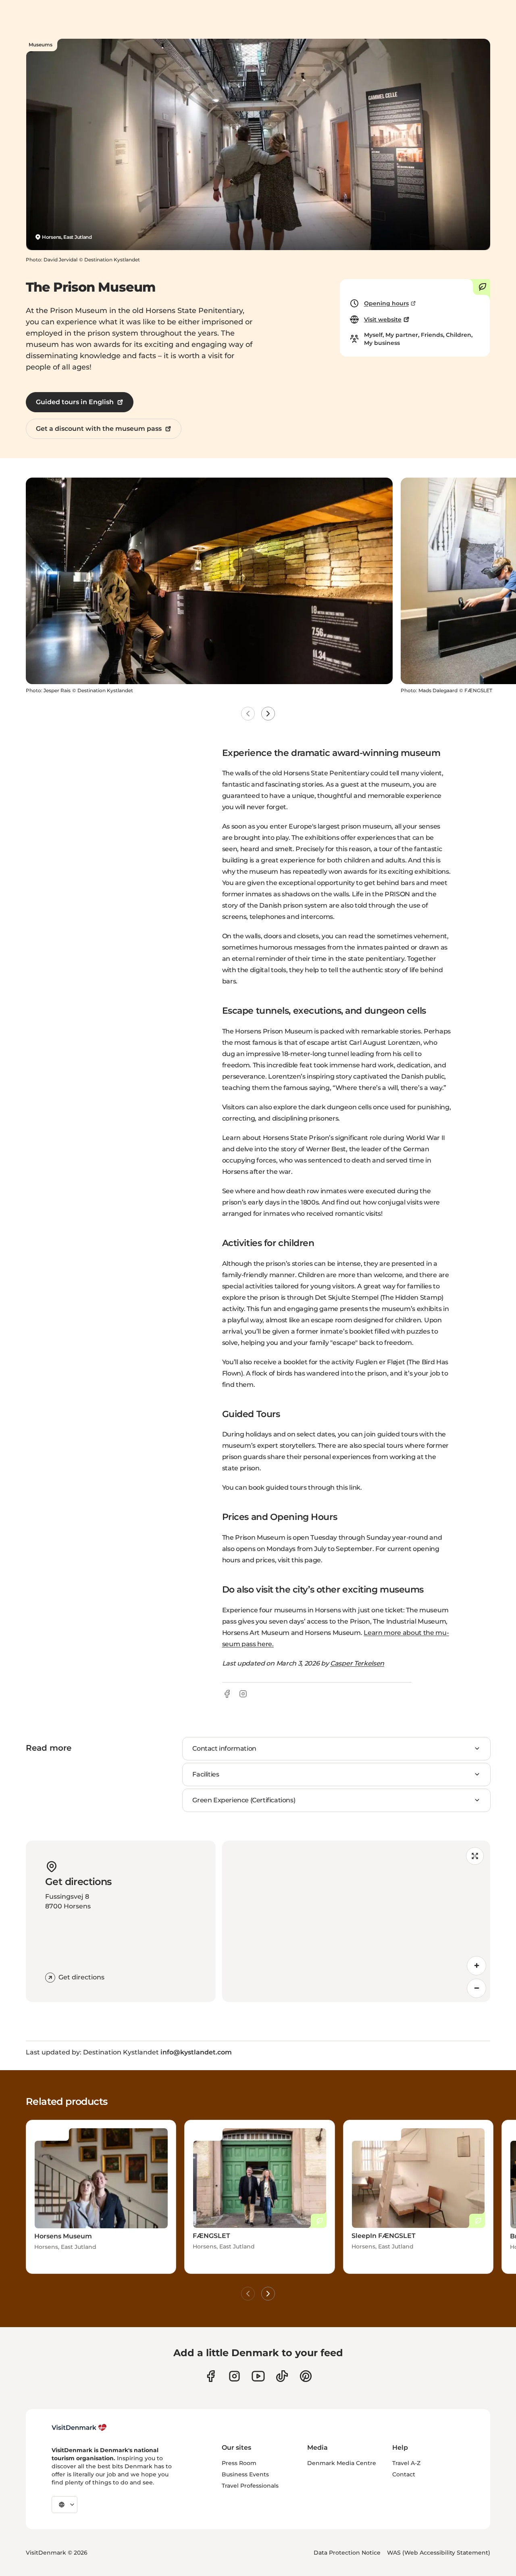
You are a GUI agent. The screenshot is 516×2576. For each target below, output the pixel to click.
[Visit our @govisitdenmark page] (282, 2376)
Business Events (245, 2474)
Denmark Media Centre (342, 2463)
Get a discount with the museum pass (99, 429)
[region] (356, 1921)
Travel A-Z (406, 2463)
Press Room (239, 2463)
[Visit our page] (234, 2376)
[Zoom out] (476, 1988)
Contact (404, 2474)
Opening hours (386, 303)
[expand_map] (475, 1856)
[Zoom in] (476, 1966)
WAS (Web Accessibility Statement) (439, 2553)
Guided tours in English (75, 402)
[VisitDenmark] (79, 2428)
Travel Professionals (250, 2486)
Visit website (383, 319)
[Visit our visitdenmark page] (258, 2376)
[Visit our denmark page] (211, 2376)
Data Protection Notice (347, 2553)
